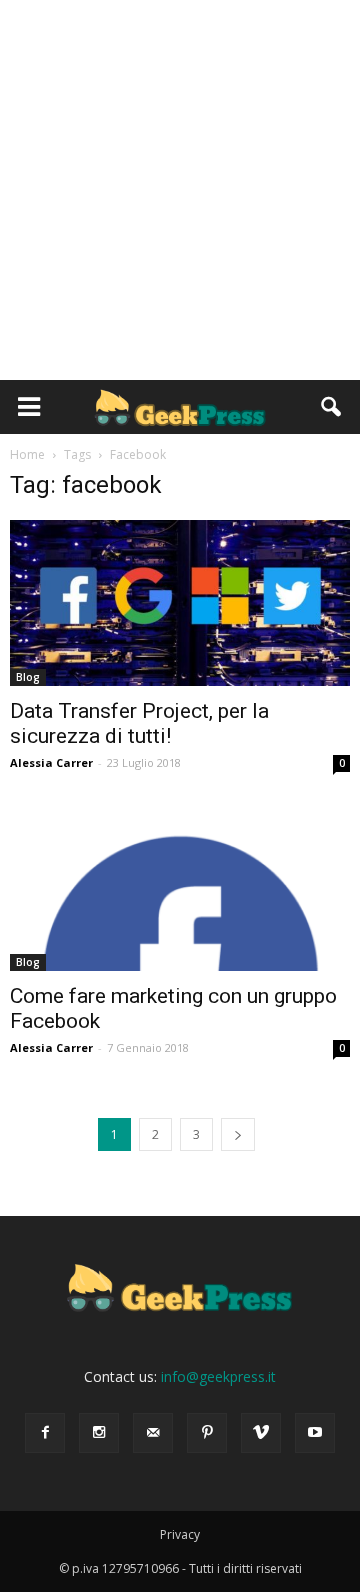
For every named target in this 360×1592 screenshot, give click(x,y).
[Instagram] (99, 1433)
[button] (332, 407)
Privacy (180, 1534)
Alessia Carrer (51, 762)
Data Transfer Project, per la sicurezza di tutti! (139, 723)
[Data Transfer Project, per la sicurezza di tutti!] (180, 603)
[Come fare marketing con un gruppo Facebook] (180, 887)
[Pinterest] (207, 1433)
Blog (28, 677)
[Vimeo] (261, 1433)
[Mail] (153, 1433)
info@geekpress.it (218, 1376)
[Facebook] (45, 1433)
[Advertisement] (180, 190)
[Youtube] (315, 1433)
